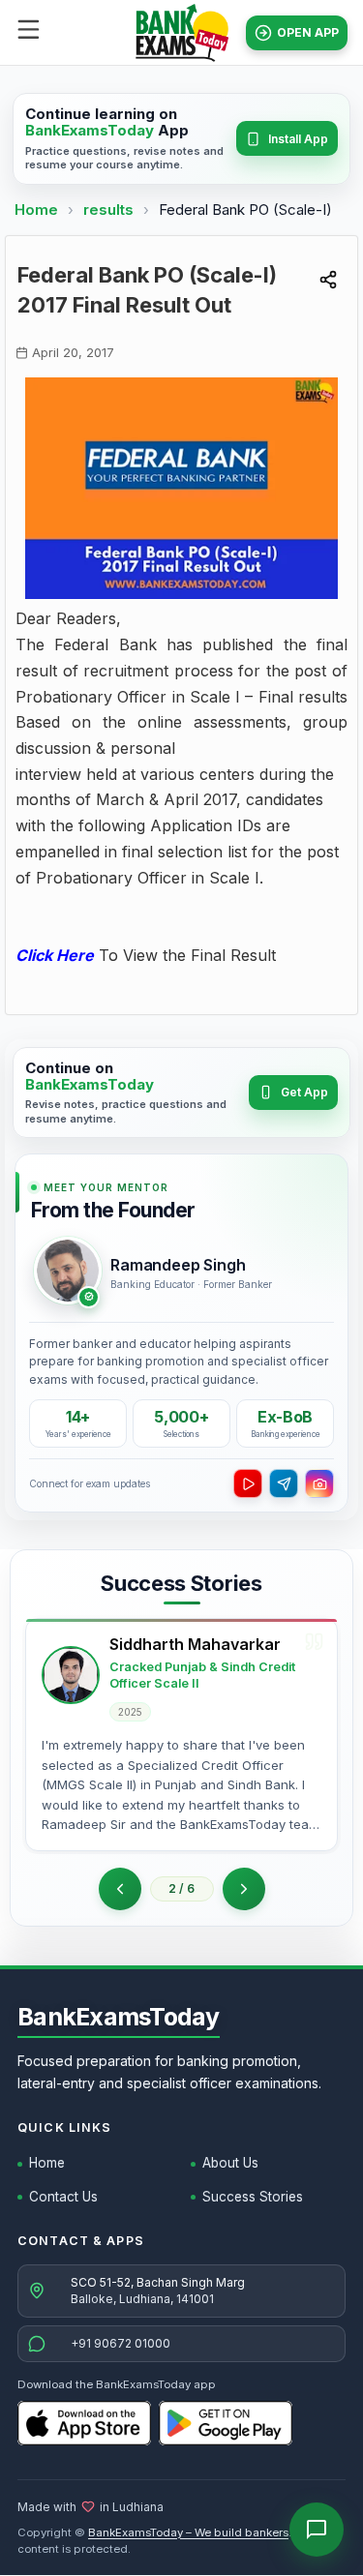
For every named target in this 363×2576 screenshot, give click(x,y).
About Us (230, 2163)
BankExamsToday (119, 2017)
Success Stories (253, 2197)
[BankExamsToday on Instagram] (319, 1483)
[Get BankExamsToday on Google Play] (226, 2423)
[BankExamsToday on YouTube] (248, 1483)
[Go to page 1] (120, 1889)
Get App (304, 1092)
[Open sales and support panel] (317, 2530)
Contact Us (63, 2197)
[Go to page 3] (244, 1889)
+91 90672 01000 (121, 2343)
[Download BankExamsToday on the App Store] (84, 2423)
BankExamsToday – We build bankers (188, 2532)
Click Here (55, 955)
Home (36, 210)
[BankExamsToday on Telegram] (284, 1483)
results (110, 210)
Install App (298, 139)
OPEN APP (308, 32)
